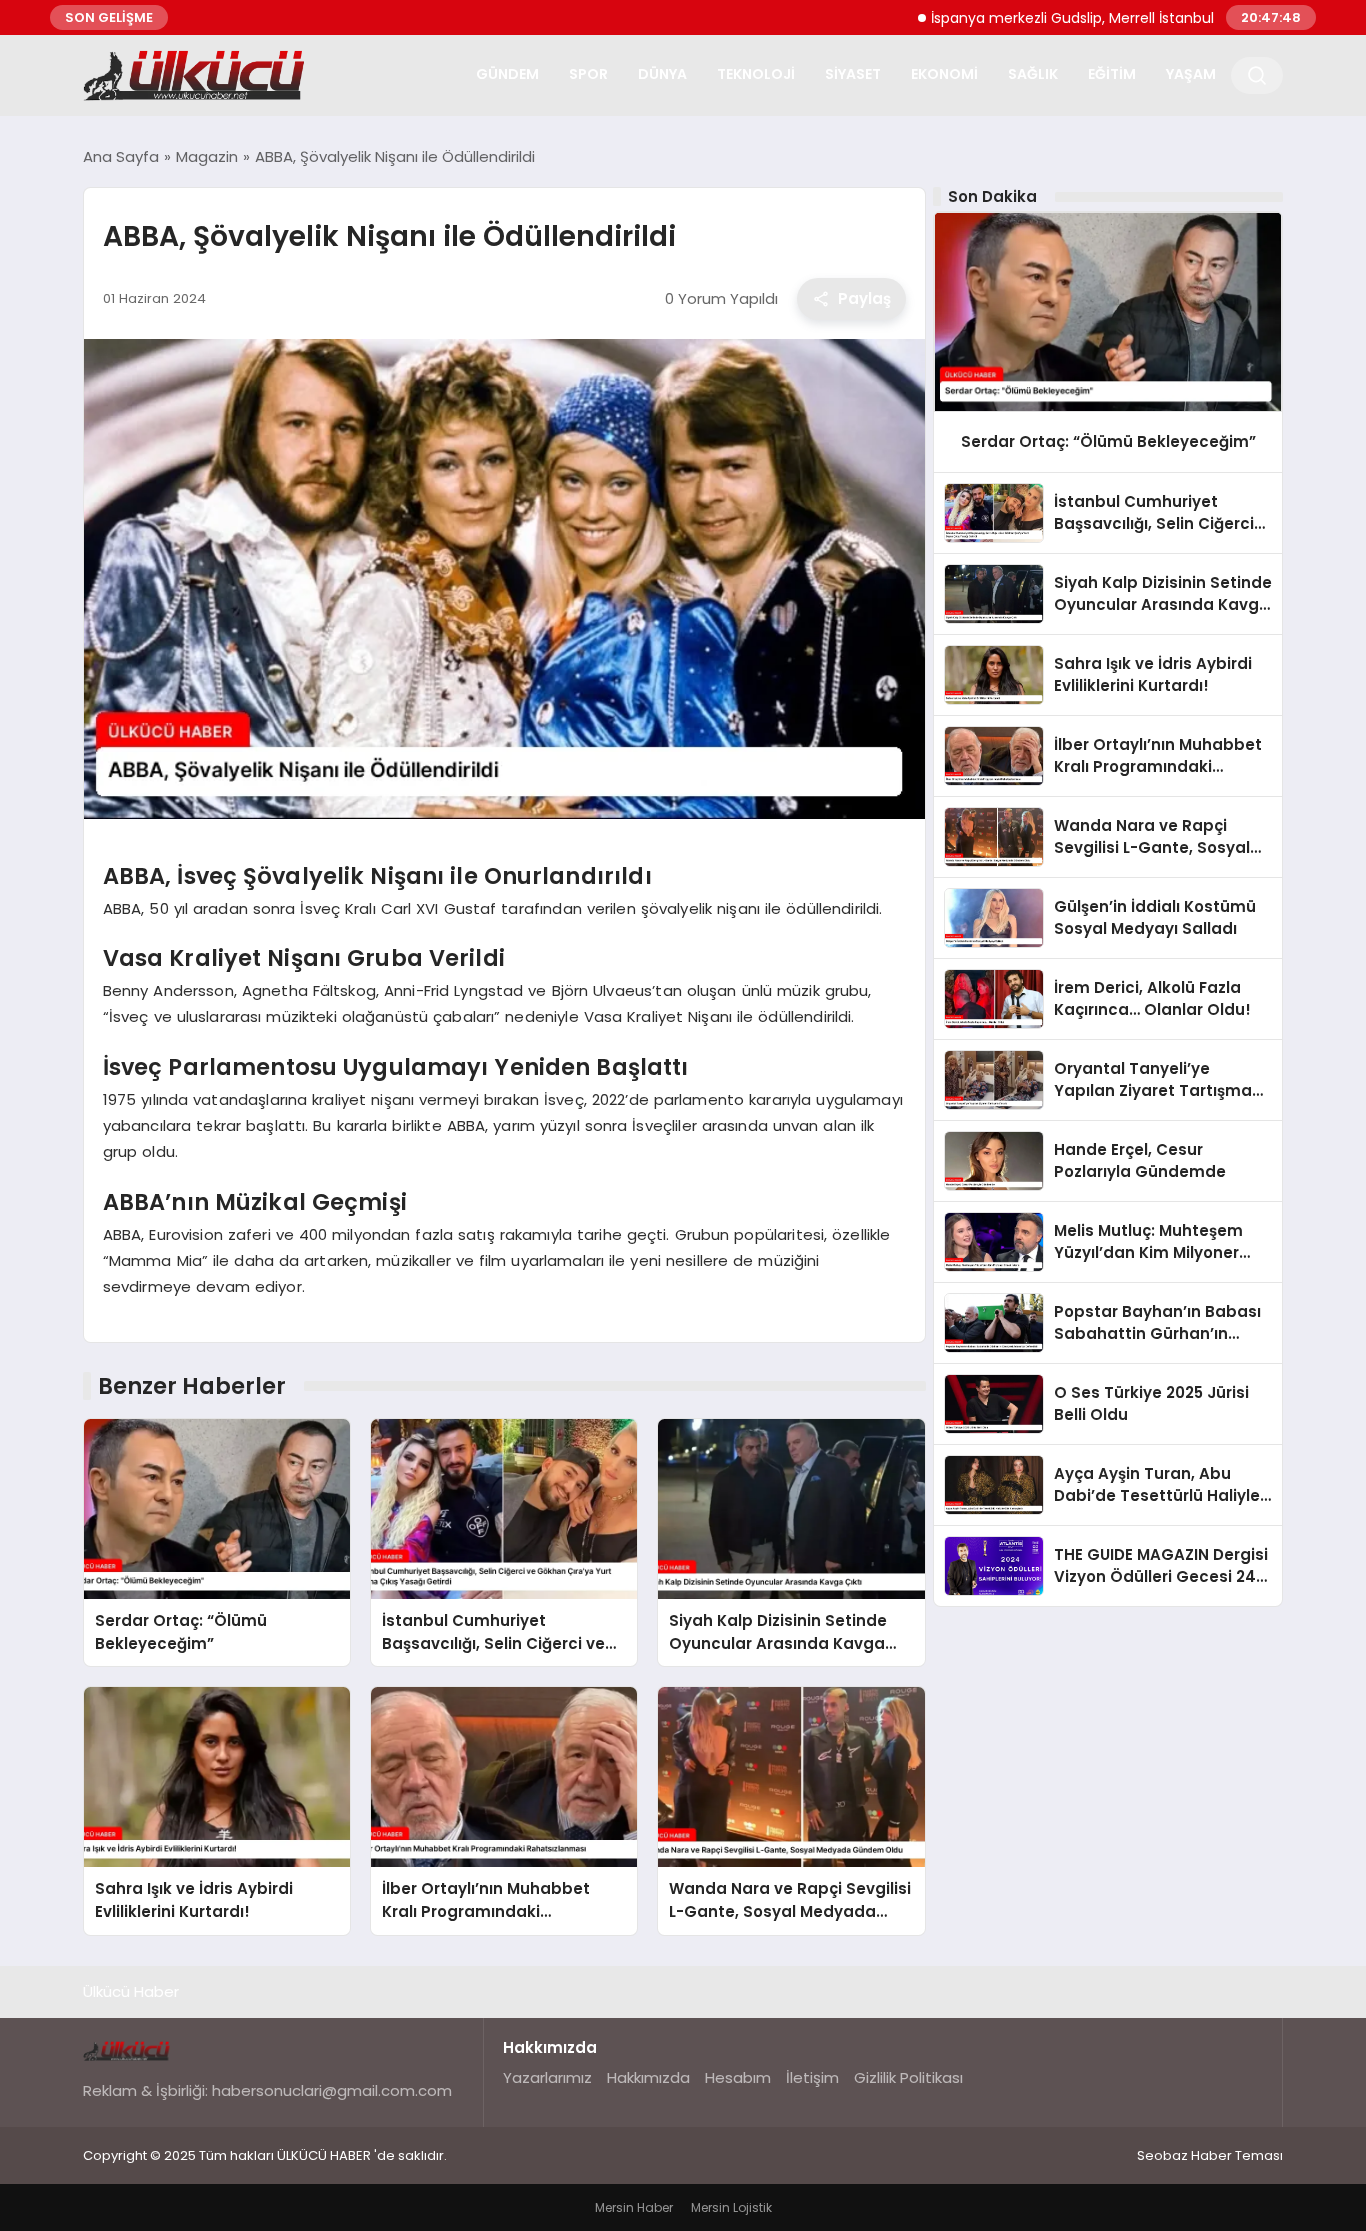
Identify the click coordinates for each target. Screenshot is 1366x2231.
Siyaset (853, 74)
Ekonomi (944, 74)
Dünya (662, 74)
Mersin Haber (634, 2207)
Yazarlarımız (547, 2077)
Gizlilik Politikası (908, 2077)
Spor (588, 74)
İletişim (812, 2077)
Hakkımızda (648, 2077)
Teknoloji (756, 74)
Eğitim (1112, 74)
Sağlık (1033, 74)
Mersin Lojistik (731, 2207)
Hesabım (738, 2077)
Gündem (507, 74)
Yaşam (1191, 74)
